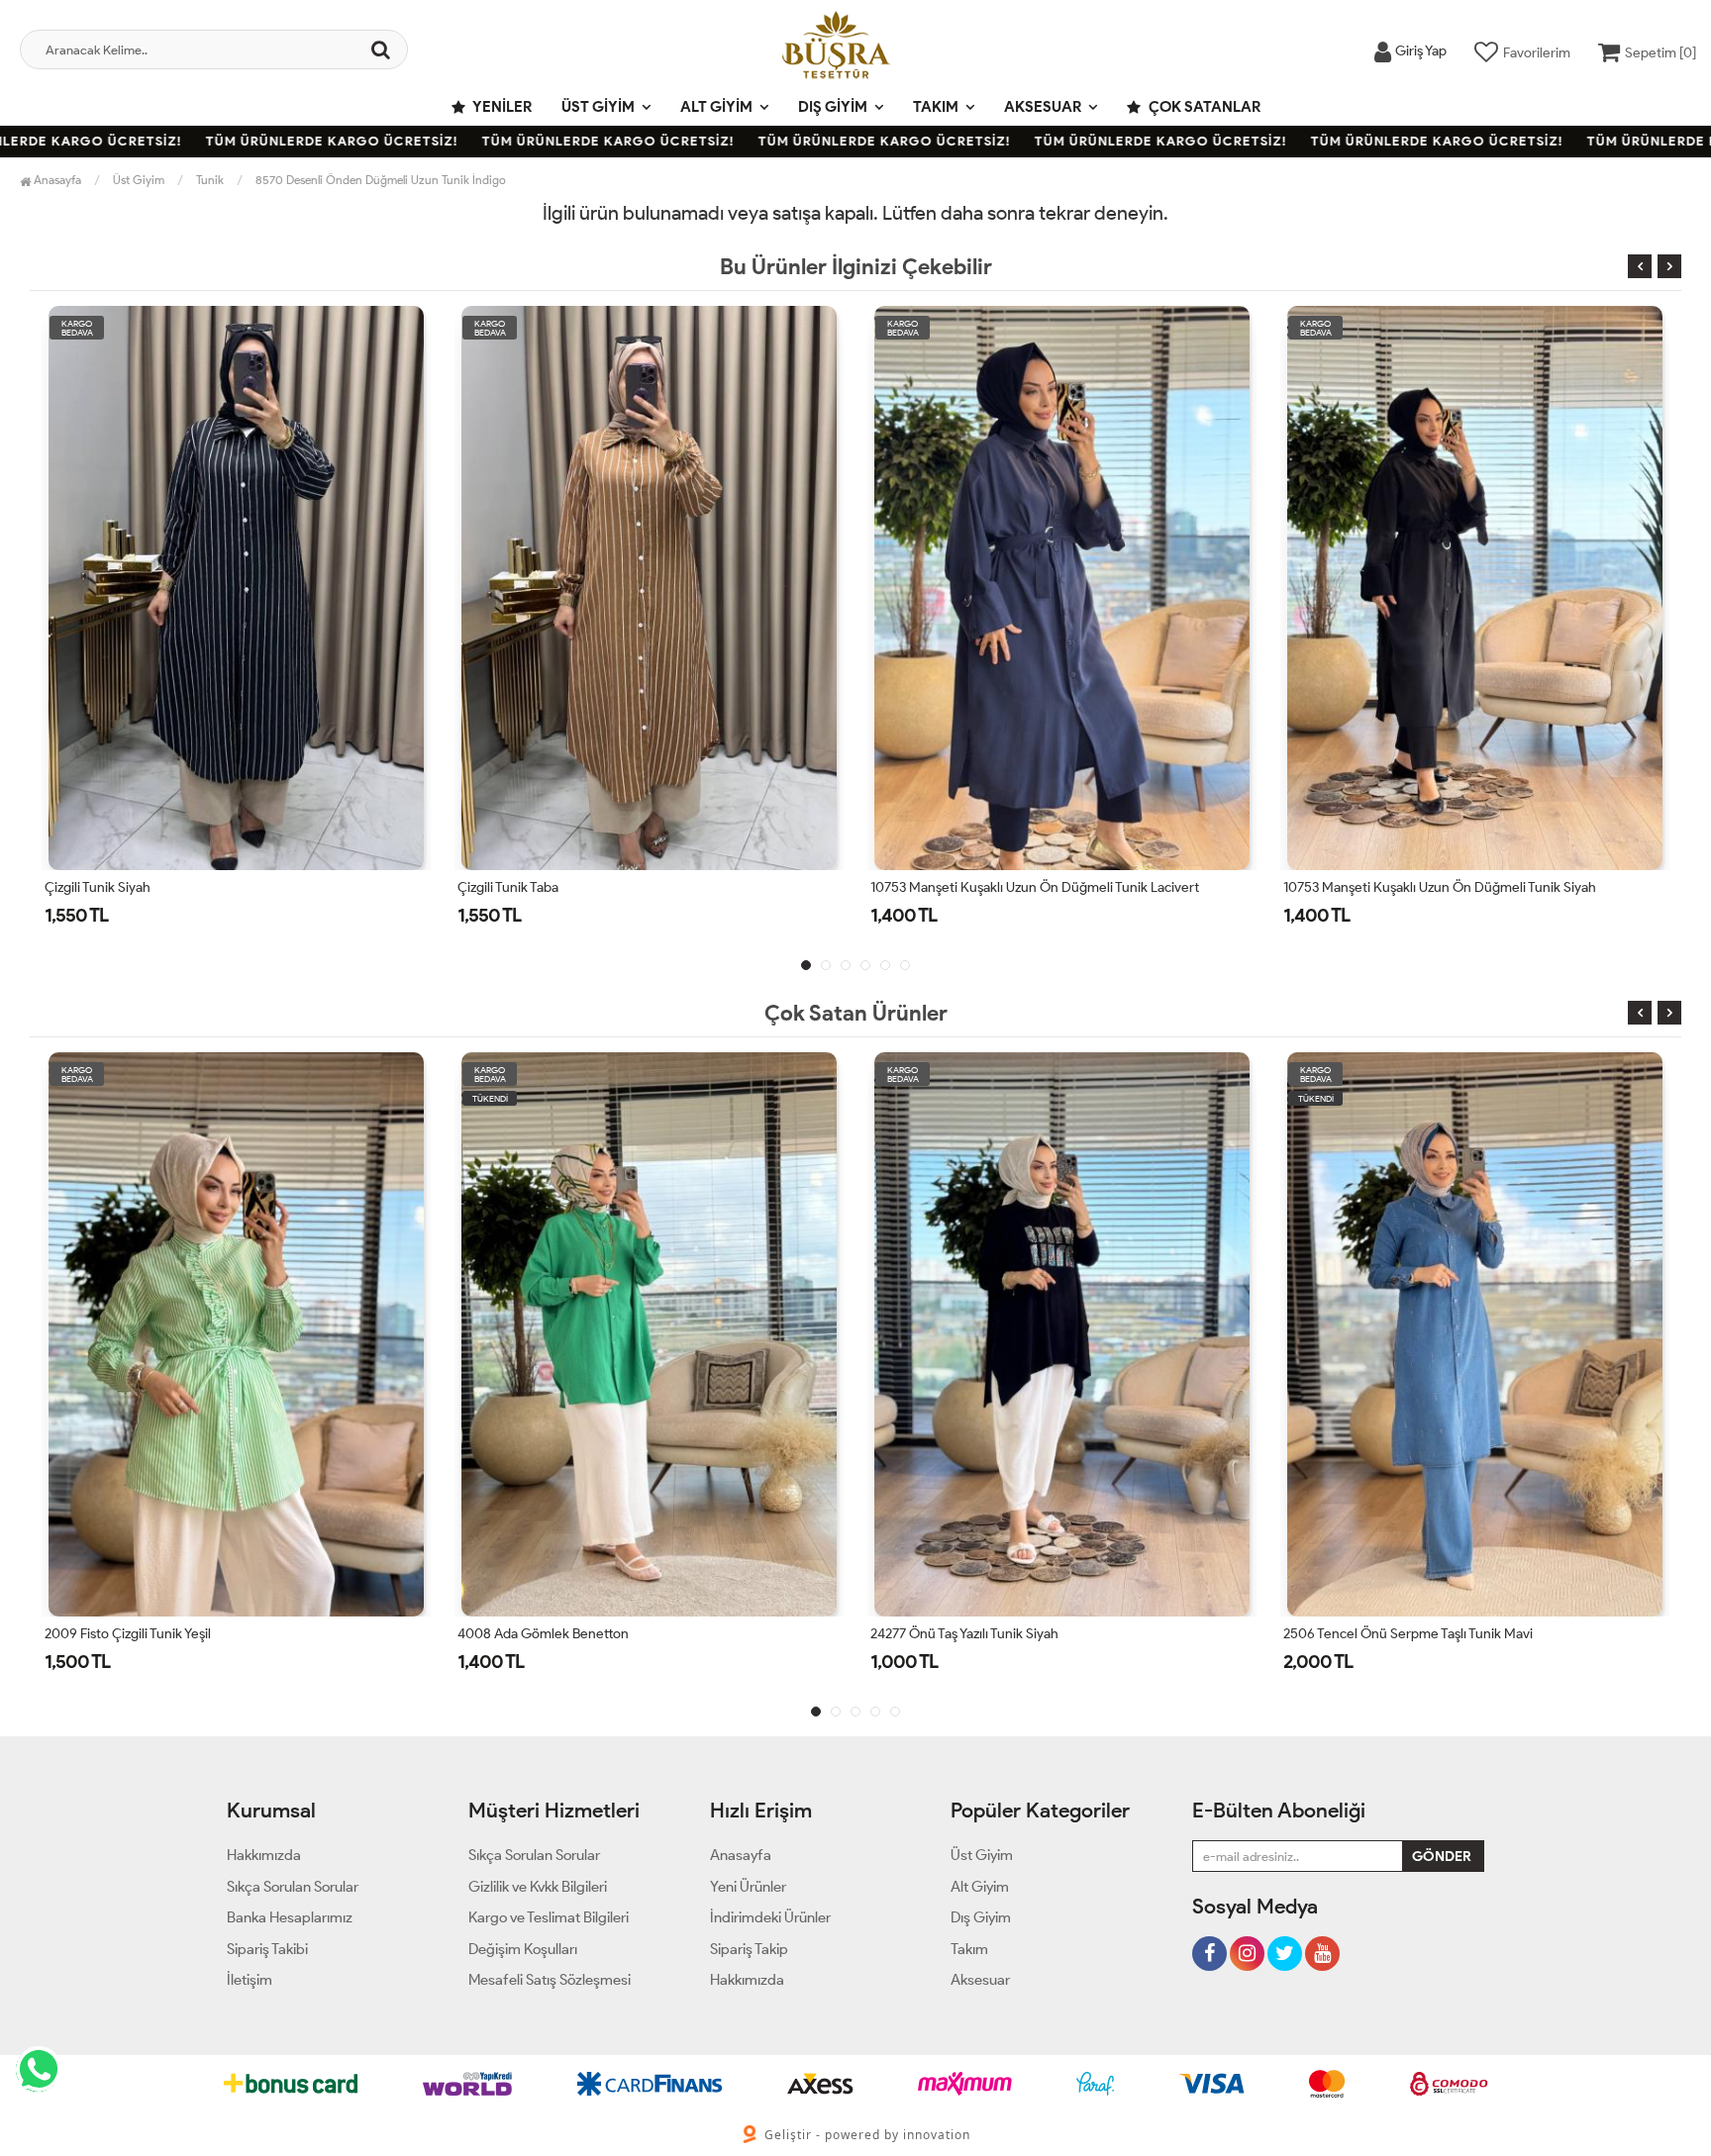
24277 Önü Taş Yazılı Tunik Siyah (561, 1634)
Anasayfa (56, 180)
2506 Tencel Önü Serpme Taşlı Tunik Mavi (1005, 1634)
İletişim (250, 1980)
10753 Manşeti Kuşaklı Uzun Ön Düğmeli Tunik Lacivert (622, 887)
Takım (936, 107)
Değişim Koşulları (523, 1949)
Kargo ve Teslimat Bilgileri (549, 1917)
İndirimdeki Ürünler (770, 1917)
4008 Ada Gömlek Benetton (140, 1634)
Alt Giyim (716, 107)
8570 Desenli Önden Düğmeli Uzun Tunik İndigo (381, 180)
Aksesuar (1043, 107)
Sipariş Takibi (267, 1949)
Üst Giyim (598, 107)
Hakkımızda (264, 1855)
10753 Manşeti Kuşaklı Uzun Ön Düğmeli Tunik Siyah (1027, 887)
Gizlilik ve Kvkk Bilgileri (538, 1887)
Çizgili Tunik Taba (95, 887)
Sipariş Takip (749, 1949)
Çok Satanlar (1203, 107)
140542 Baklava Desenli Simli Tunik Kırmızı (1419, 1634)
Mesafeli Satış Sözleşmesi (550, 1980)
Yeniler (501, 107)
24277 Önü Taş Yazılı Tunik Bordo (1379, 887)
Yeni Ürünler (748, 1887)
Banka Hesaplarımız (290, 1917)
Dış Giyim (833, 107)
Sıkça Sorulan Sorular (293, 1887)
